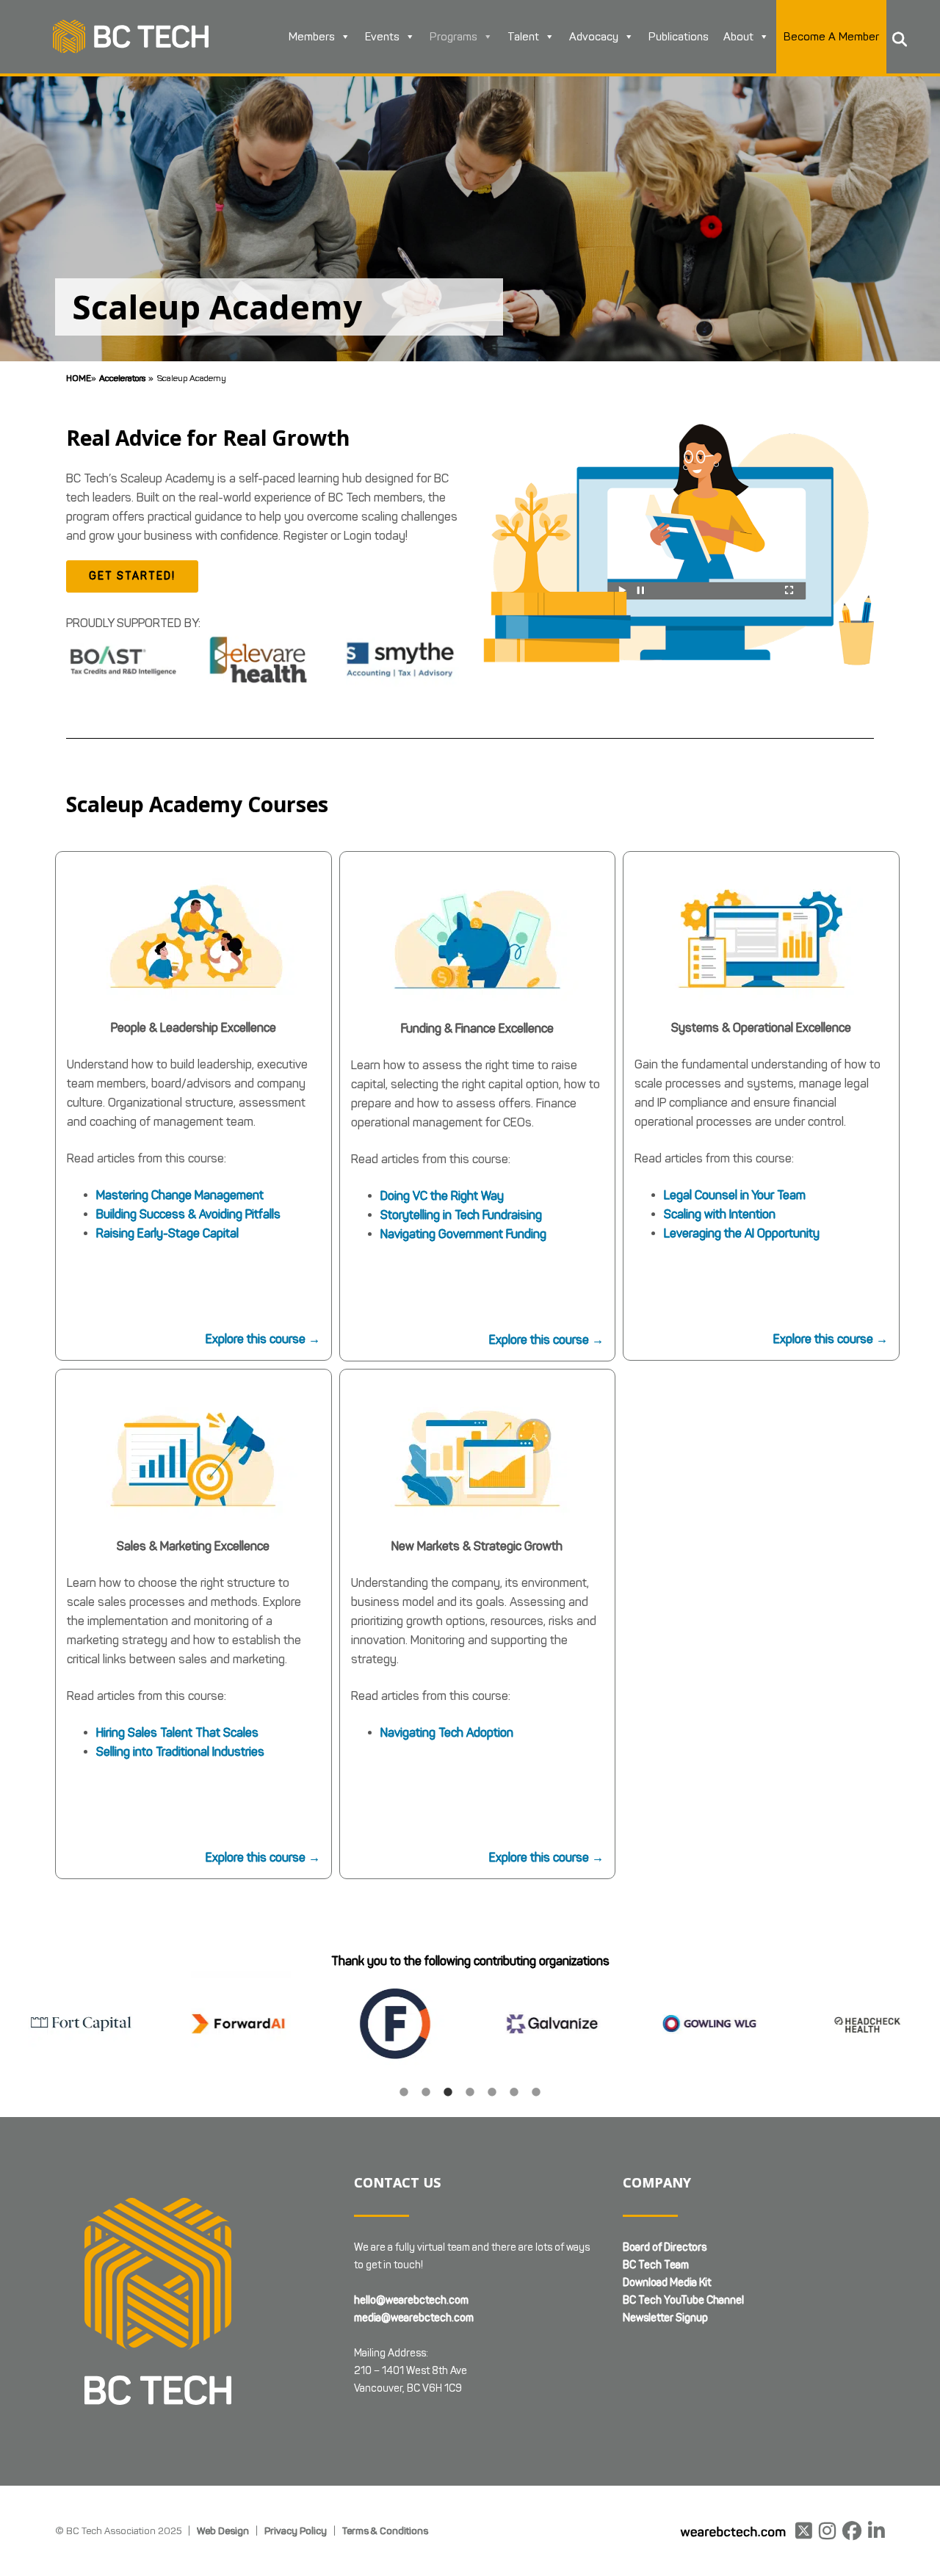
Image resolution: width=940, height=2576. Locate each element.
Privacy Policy (296, 2530)
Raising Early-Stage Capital (167, 1233)
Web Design (223, 2530)
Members (312, 37)
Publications (679, 37)
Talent (523, 37)
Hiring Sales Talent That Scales (177, 1733)
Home (79, 378)
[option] (138, 2024)
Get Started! (132, 576)
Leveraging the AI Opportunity (742, 1233)
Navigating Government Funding (463, 1234)
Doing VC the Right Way (442, 1196)
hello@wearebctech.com (411, 2300)
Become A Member (831, 37)
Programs (453, 37)
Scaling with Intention (720, 1214)
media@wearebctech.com (414, 2318)
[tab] (404, 2091)
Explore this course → (263, 1339)
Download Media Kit (667, 2283)
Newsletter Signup (665, 2318)
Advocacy (594, 37)
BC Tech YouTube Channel (683, 2300)
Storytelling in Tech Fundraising (461, 1215)
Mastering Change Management (180, 1195)
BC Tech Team (656, 2265)
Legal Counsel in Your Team (735, 1195)
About (738, 37)
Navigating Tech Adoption (447, 1733)
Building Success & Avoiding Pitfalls (188, 1214)
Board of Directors (665, 2247)
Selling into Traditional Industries (180, 1752)
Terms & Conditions (385, 2530)
